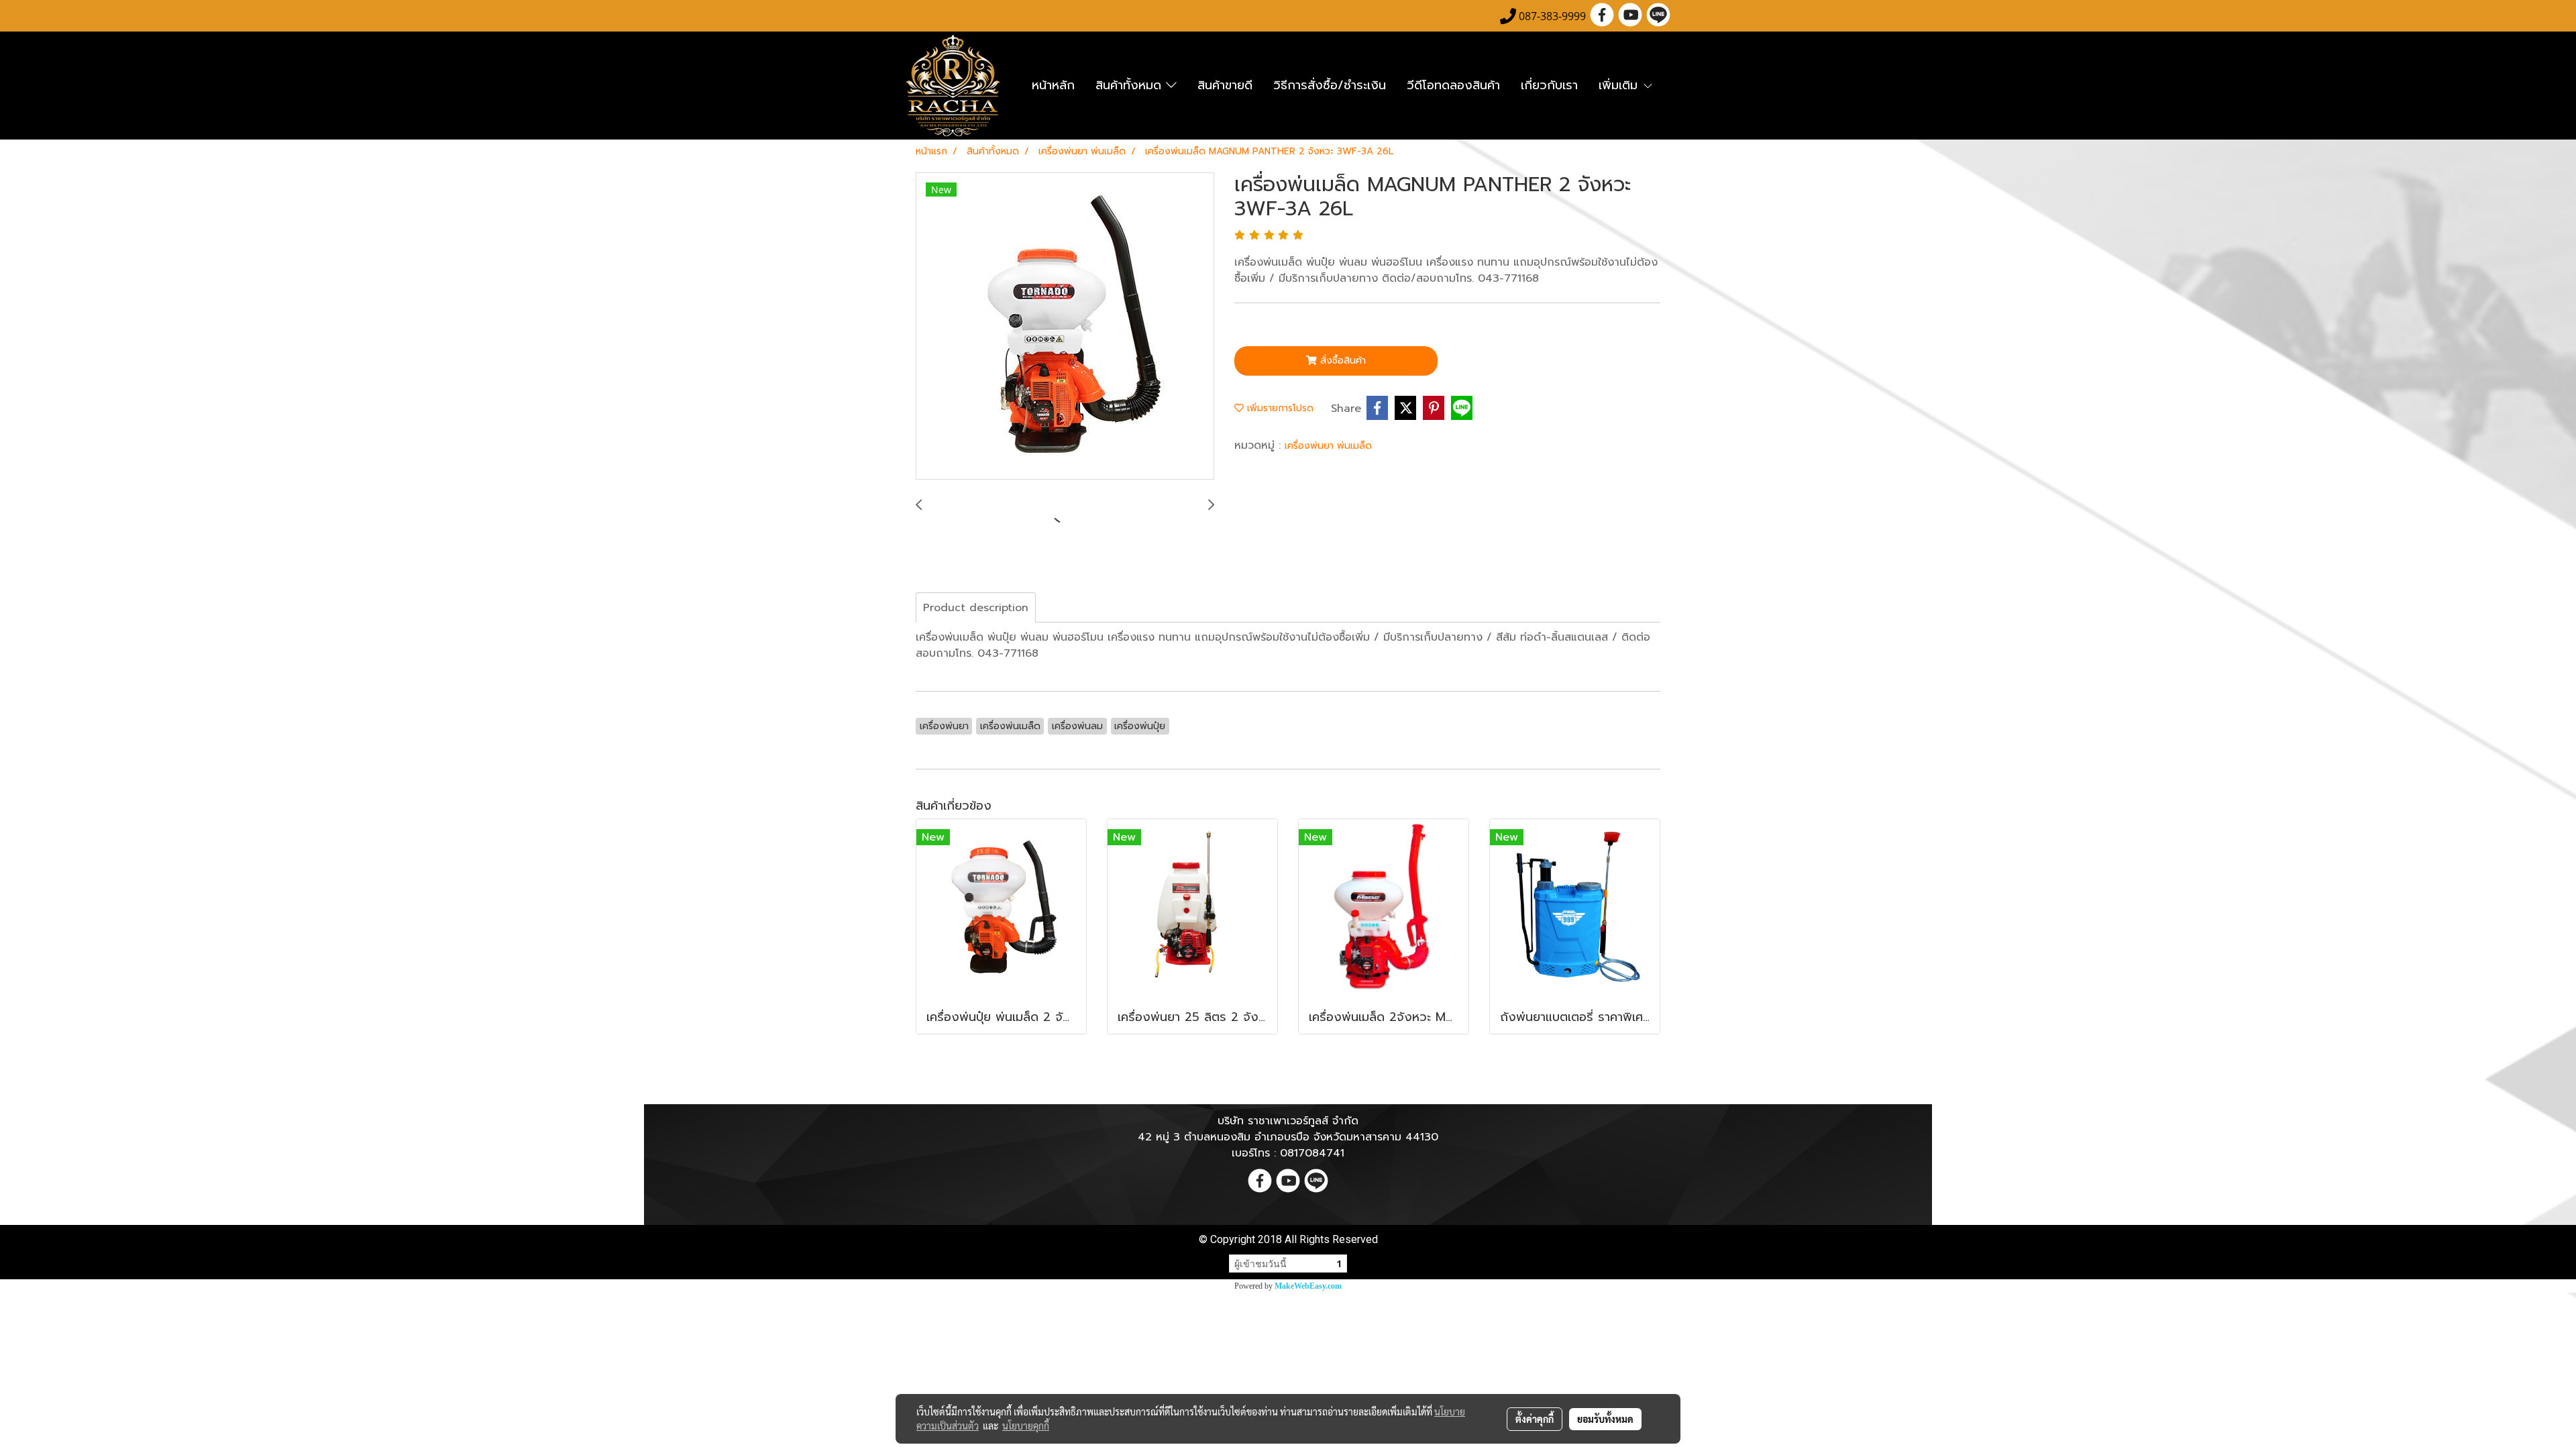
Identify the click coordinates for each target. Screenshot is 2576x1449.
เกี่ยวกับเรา (1549, 85)
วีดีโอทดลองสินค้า (1453, 85)
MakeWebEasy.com (1308, 1286)
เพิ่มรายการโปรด (1279, 408)
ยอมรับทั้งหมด (1605, 1419)
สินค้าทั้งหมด (1131, 85)
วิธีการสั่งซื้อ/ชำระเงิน (1330, 85)
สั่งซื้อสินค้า (1341, 361)
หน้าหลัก (1053, 85)
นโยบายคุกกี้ (1026, 1426)
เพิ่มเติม (1620, 85)
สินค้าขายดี (1225, 85)
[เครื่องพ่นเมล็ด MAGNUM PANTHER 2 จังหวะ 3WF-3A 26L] (1065, 327)
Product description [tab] (976, 608)
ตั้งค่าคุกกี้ (1535, 1419)
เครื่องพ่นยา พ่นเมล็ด (1328, 446)
